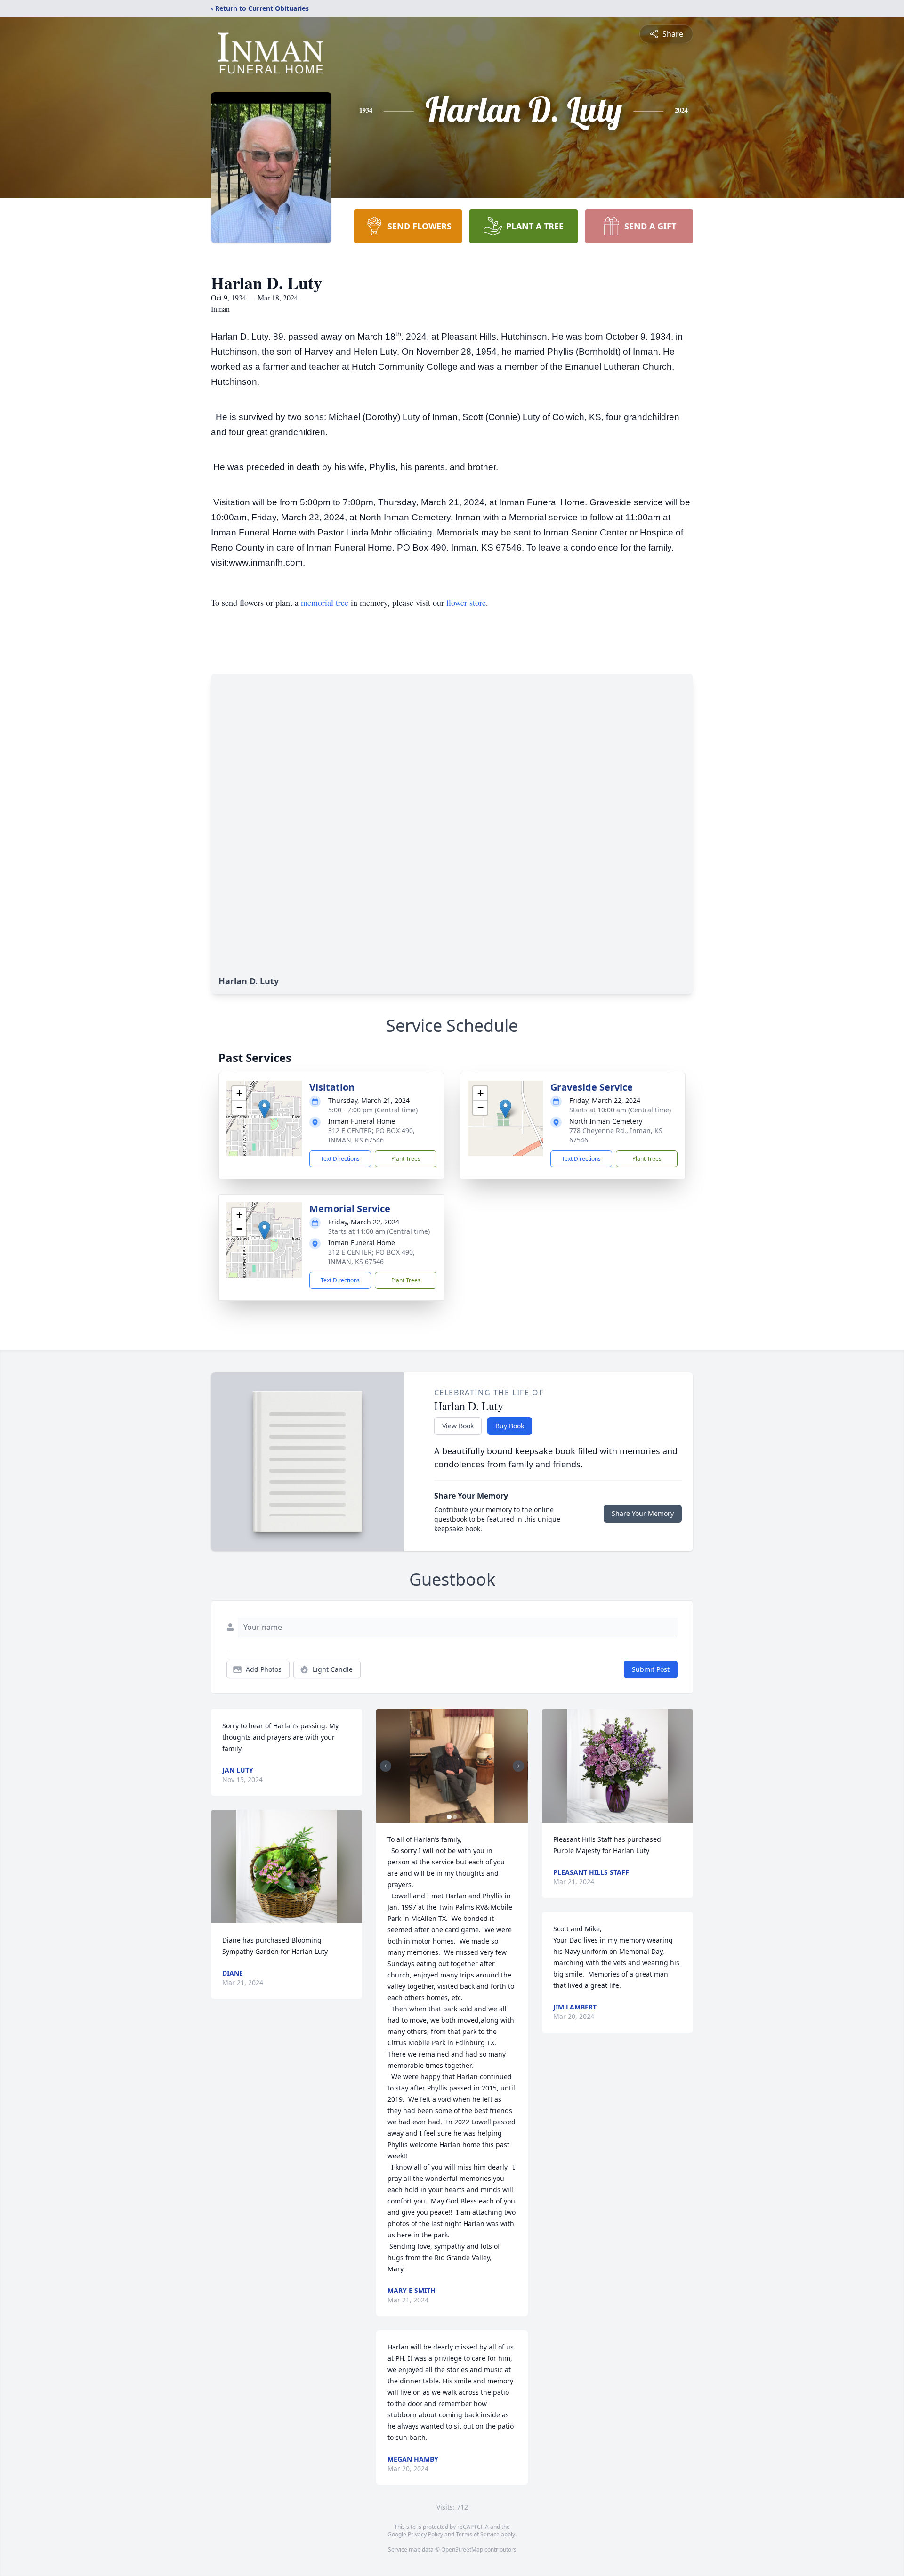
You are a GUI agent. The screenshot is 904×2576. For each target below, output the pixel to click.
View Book (458, 1426)
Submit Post (651, 1669)
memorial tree (325, 602)
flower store (466, 602)
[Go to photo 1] (449, 1817)
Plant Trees (406, 1159)
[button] (264, 1109)
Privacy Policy (425, 2534)
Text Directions (340, 1159)
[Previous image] (386, 1766)
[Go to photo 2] (455, 1817)
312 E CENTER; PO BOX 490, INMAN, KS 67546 (371, 1135)
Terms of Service (478, 2534)
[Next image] (518, 1766)
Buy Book (510, 1426)
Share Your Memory (643, 1513)
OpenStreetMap (462, 2549)
